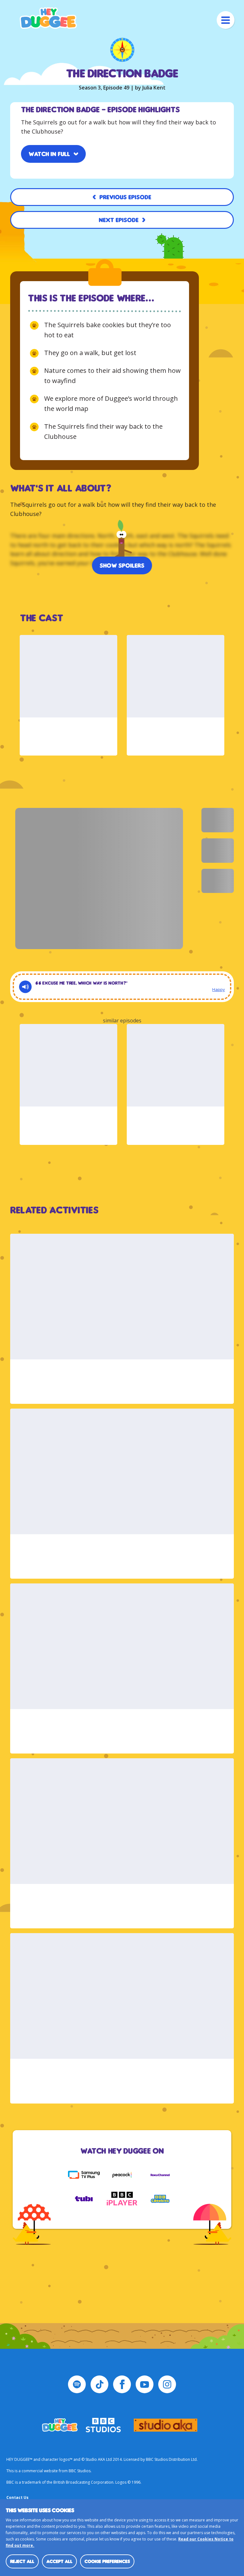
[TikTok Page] (99, 2384)
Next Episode (119, 220)
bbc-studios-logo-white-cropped (103, 2425)
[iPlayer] (122, 2199)
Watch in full (49, 154)
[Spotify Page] (77, 2384)
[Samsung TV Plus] (84, 2175)
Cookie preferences (107, 2561)
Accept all (59, 2561)
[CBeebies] (160, 2199)
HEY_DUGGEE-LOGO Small (60, 2425)
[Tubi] (84, 2199)
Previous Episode (125, 197)
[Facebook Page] (122, 2384)
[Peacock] (122, 2175)
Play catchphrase (25, 987)
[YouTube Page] (145, 2384)
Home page (48, 18)
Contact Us (17, 2497)
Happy (219, 989)
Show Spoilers (122, 565)
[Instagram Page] (167, 2384)
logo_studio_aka (166, 2425)
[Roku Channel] (160, 2175)
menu (226, 20)
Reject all (22, 2561)
